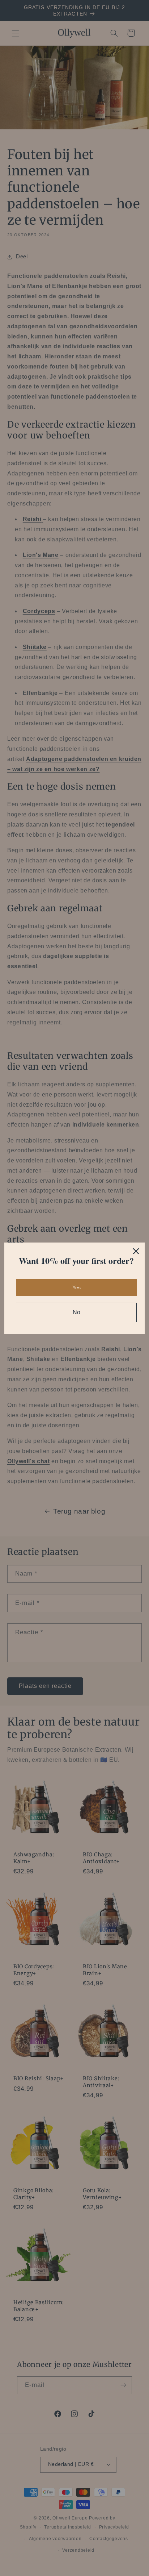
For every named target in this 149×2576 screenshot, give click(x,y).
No (76, 1312)
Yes (76, 1287)
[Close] (136, 1251)
